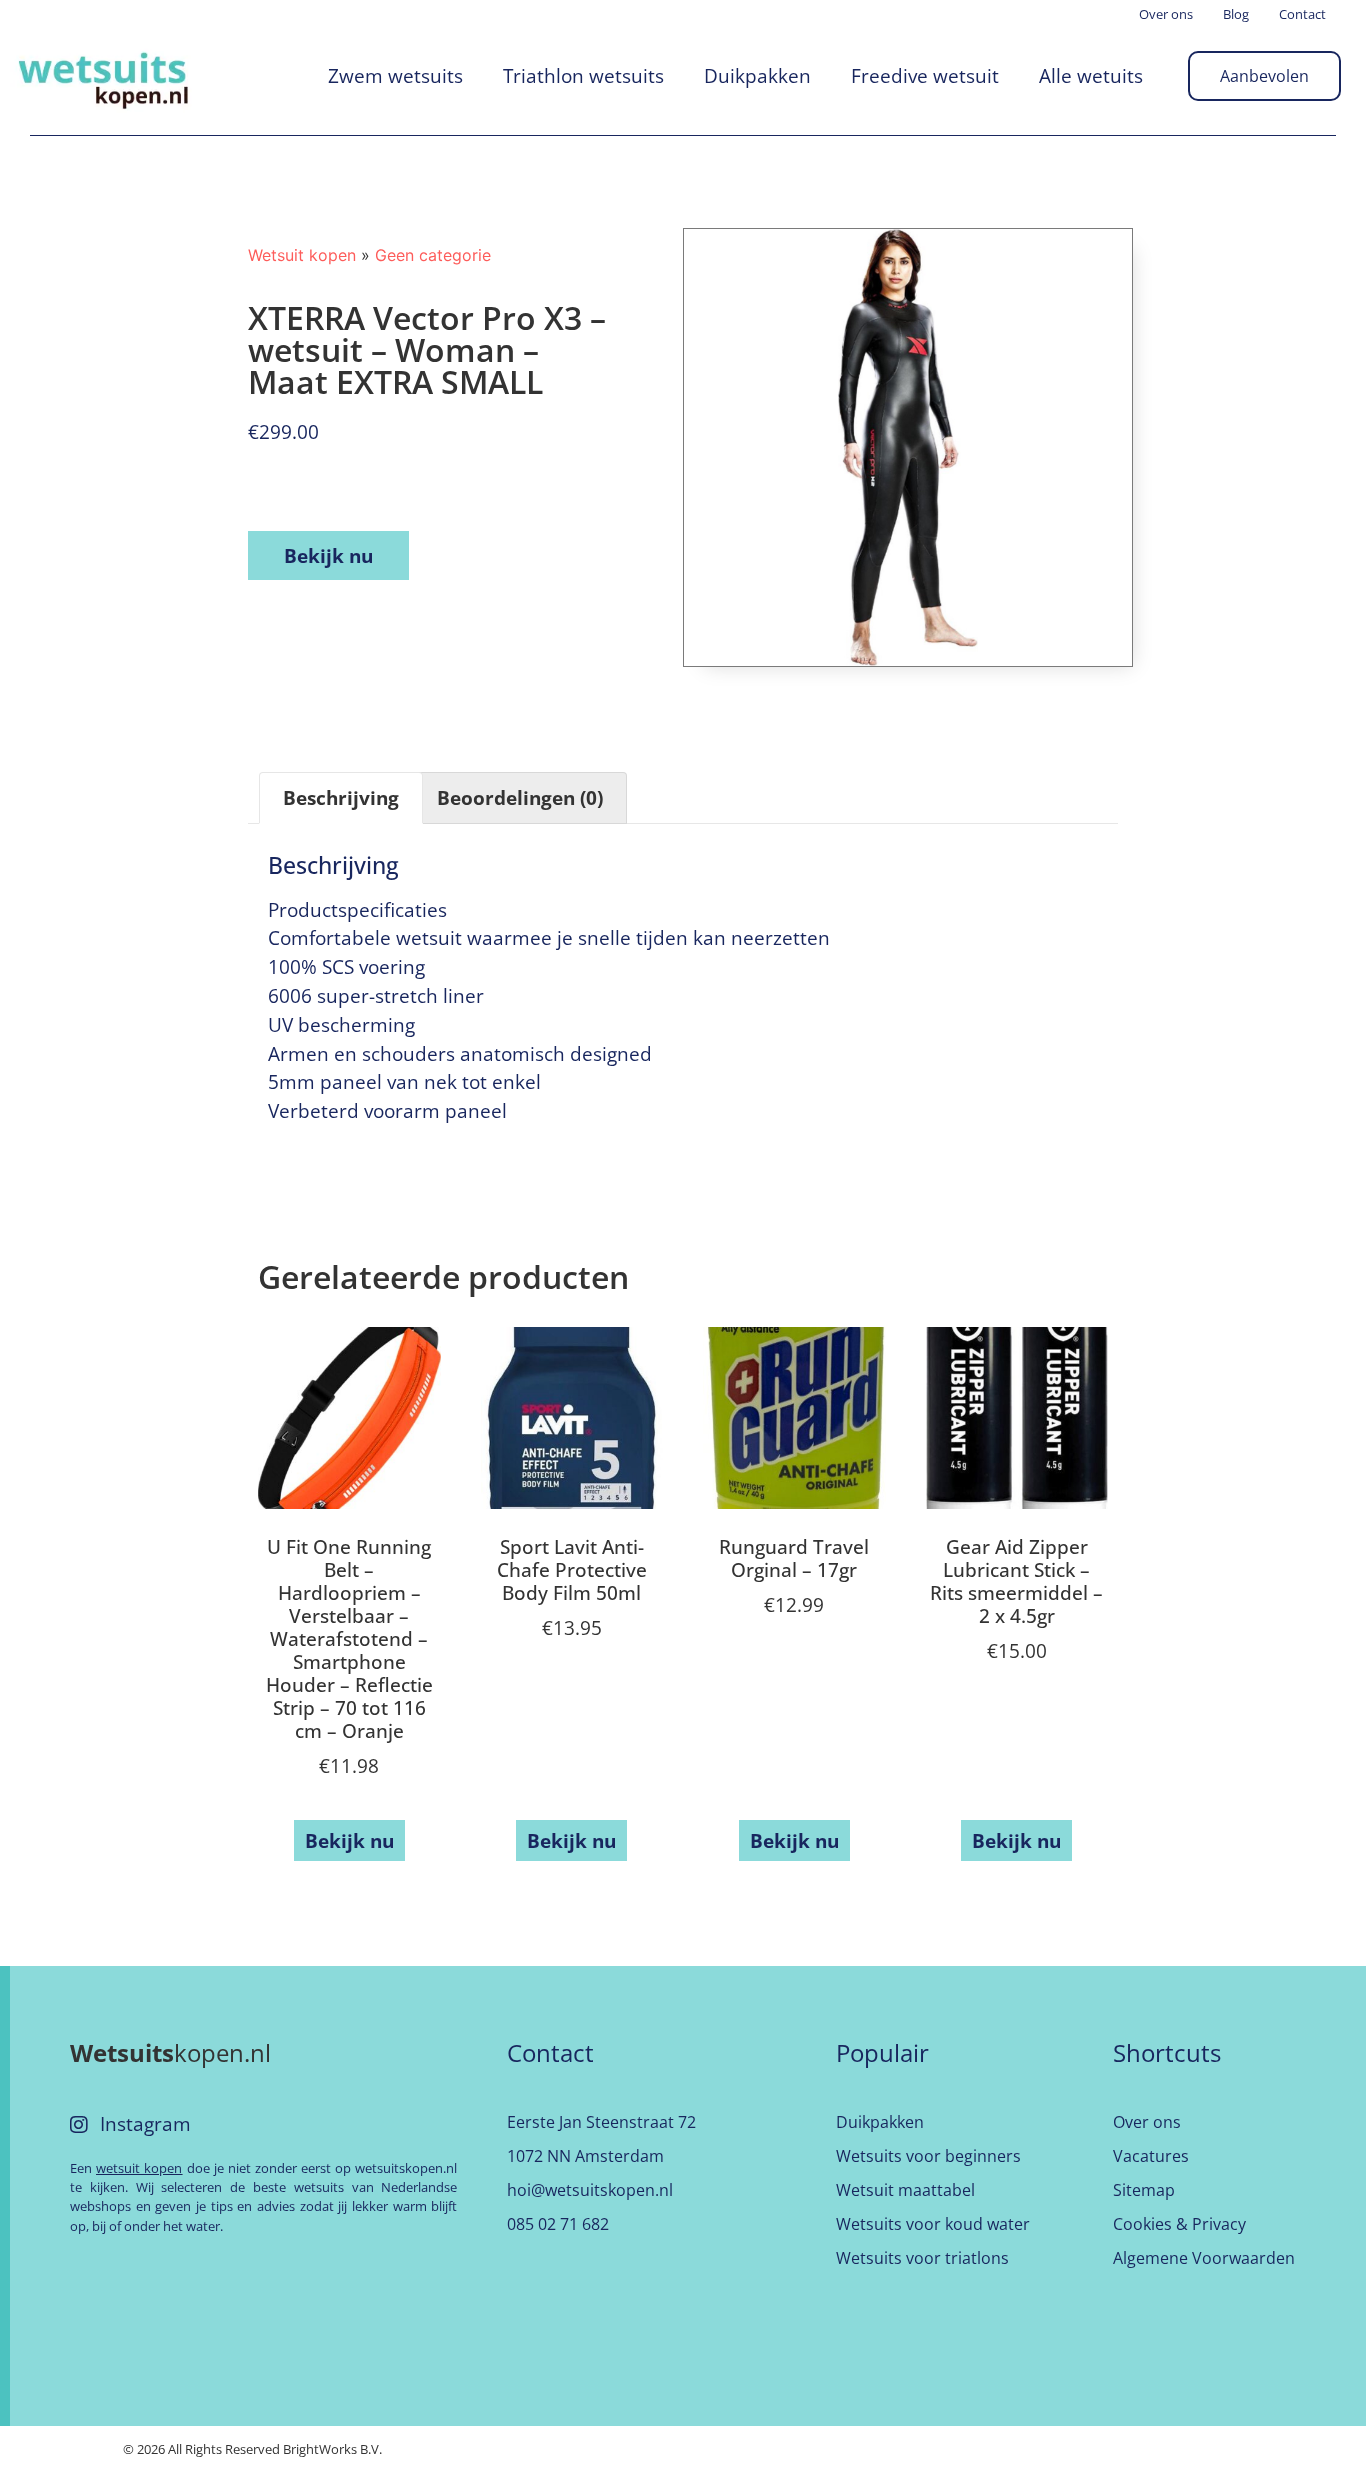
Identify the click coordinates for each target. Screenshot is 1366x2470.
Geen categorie (433, 255)
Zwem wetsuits (395, 75)
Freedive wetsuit (925, 75)
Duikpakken (757, 75)
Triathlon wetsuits (583, 75)
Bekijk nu (328, 555)
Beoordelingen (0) (520, 797)
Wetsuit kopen (302, 255)
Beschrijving (341, 797)
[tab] (341, 798)
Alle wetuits (1091, 75)
